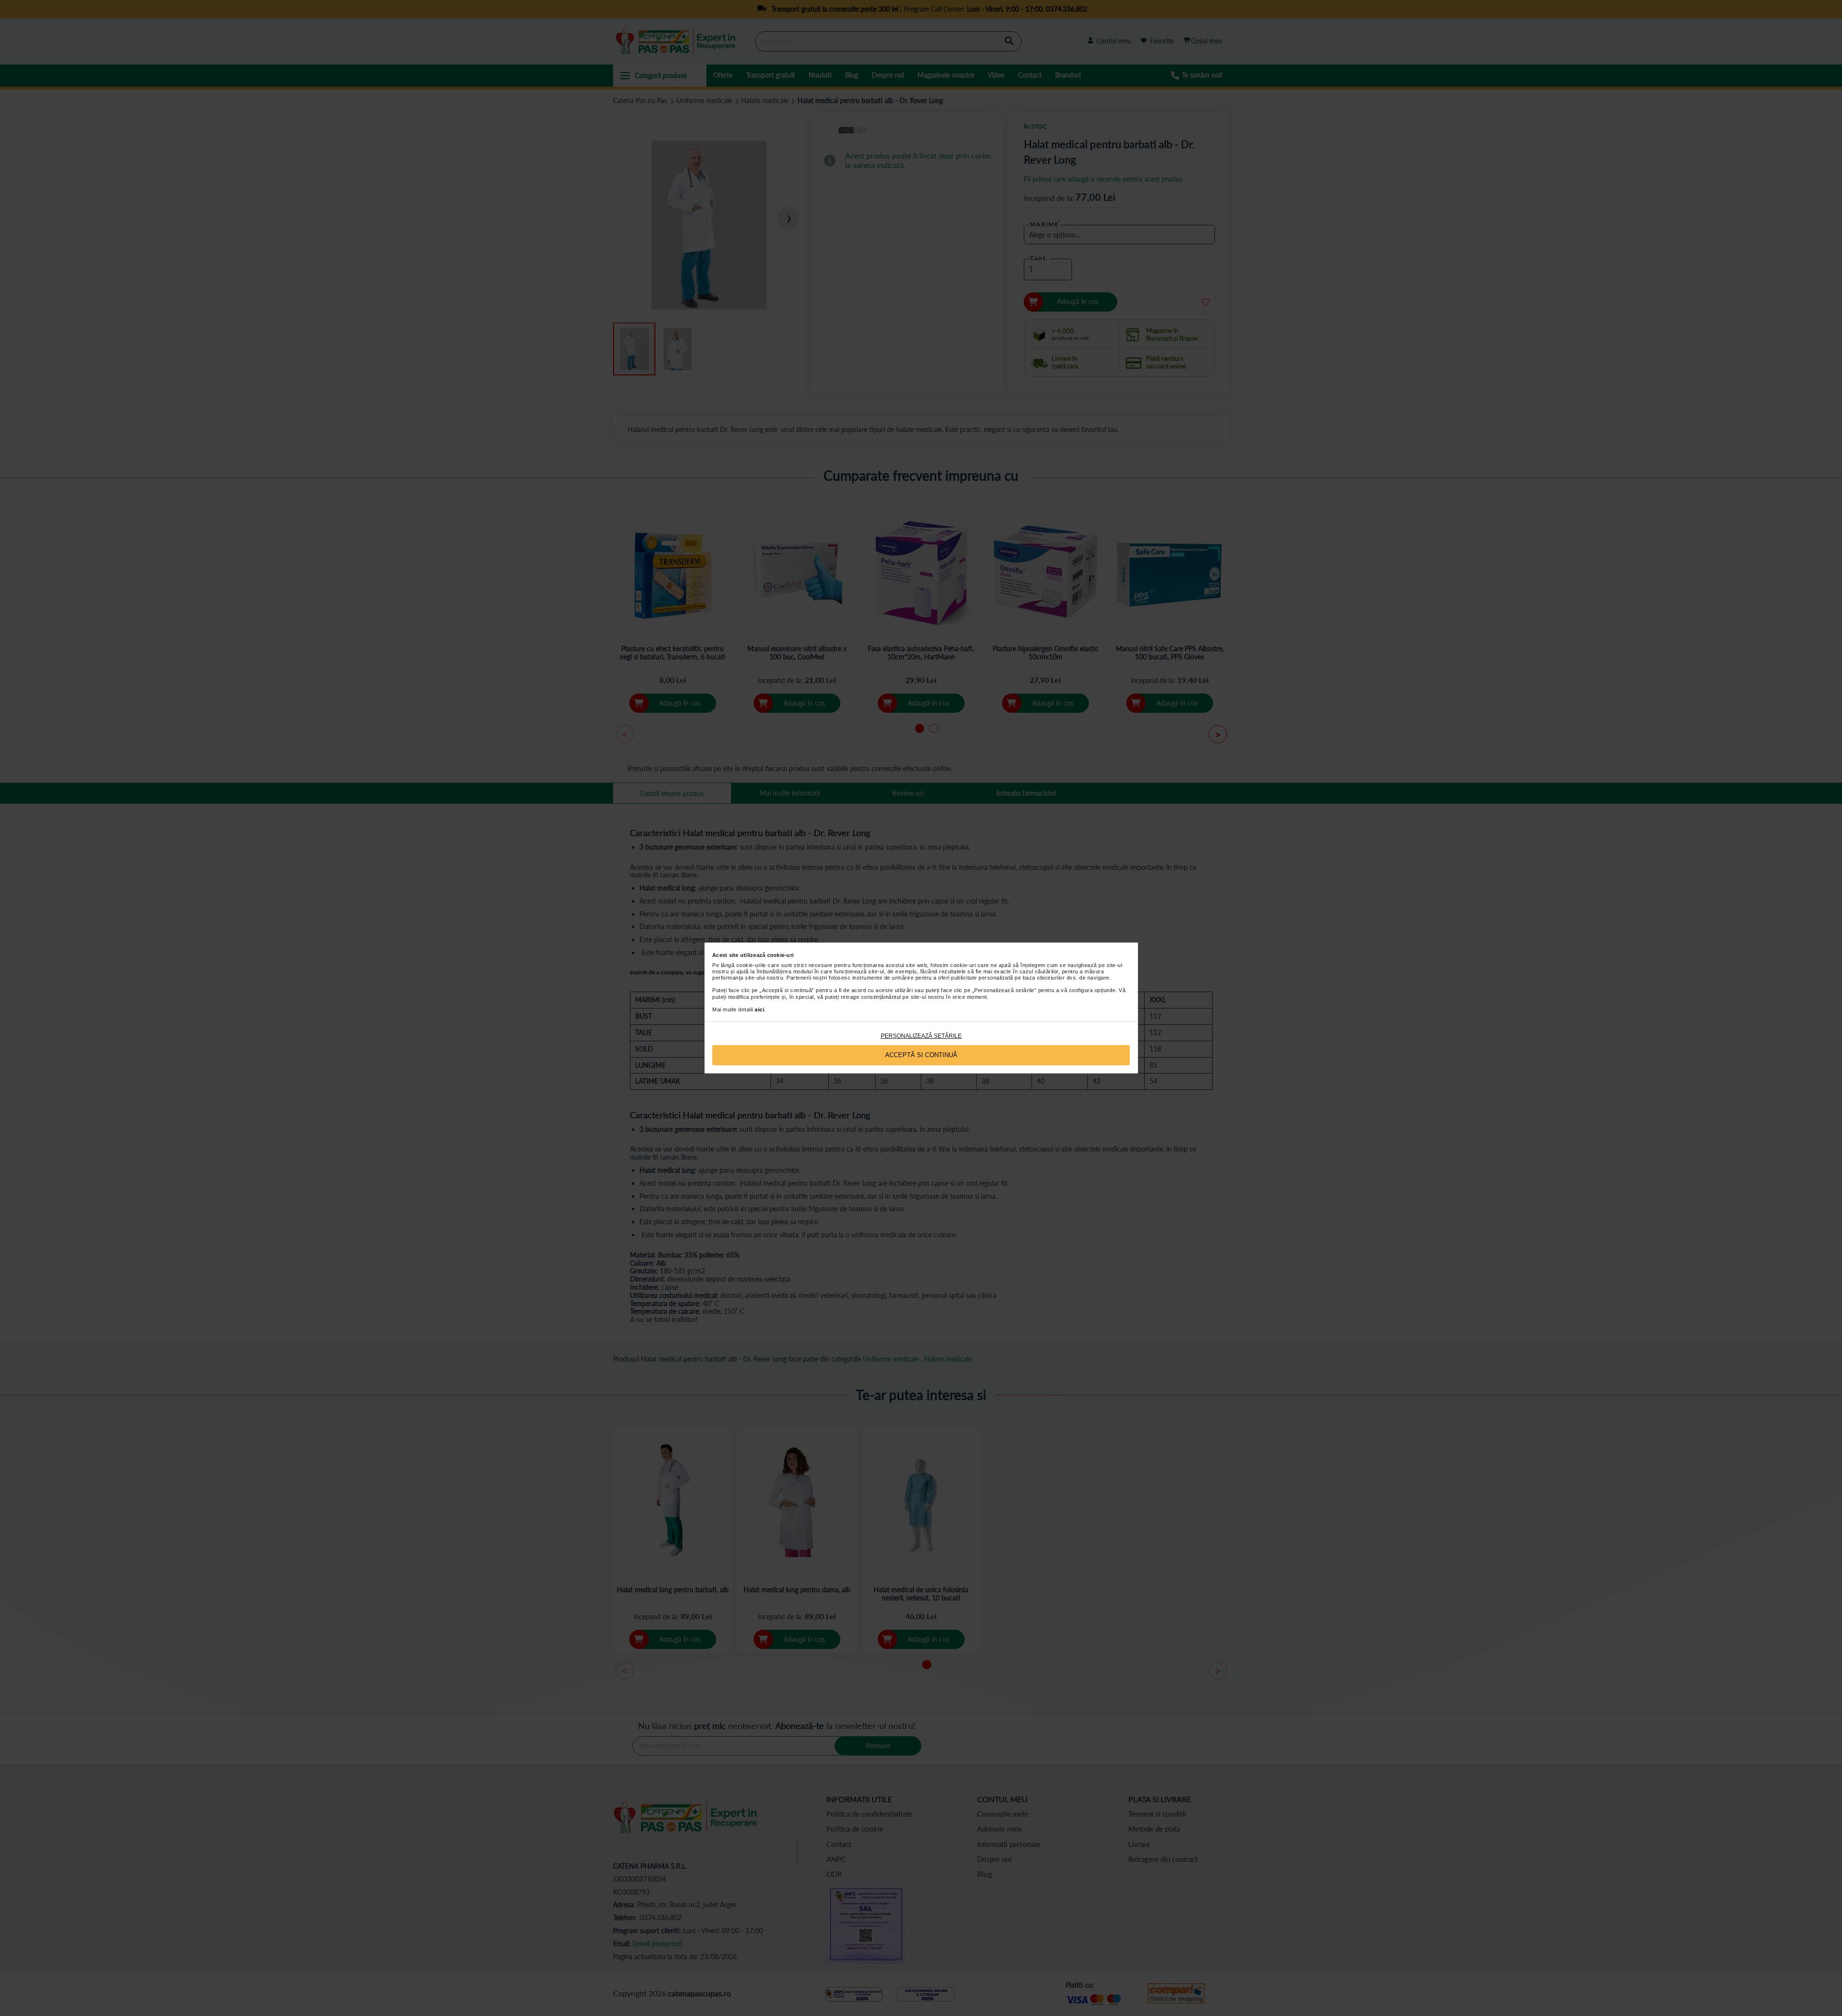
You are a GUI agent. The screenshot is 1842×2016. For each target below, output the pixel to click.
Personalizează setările (921, 1036)
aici (759, 1009)
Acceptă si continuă (921, 1055)
